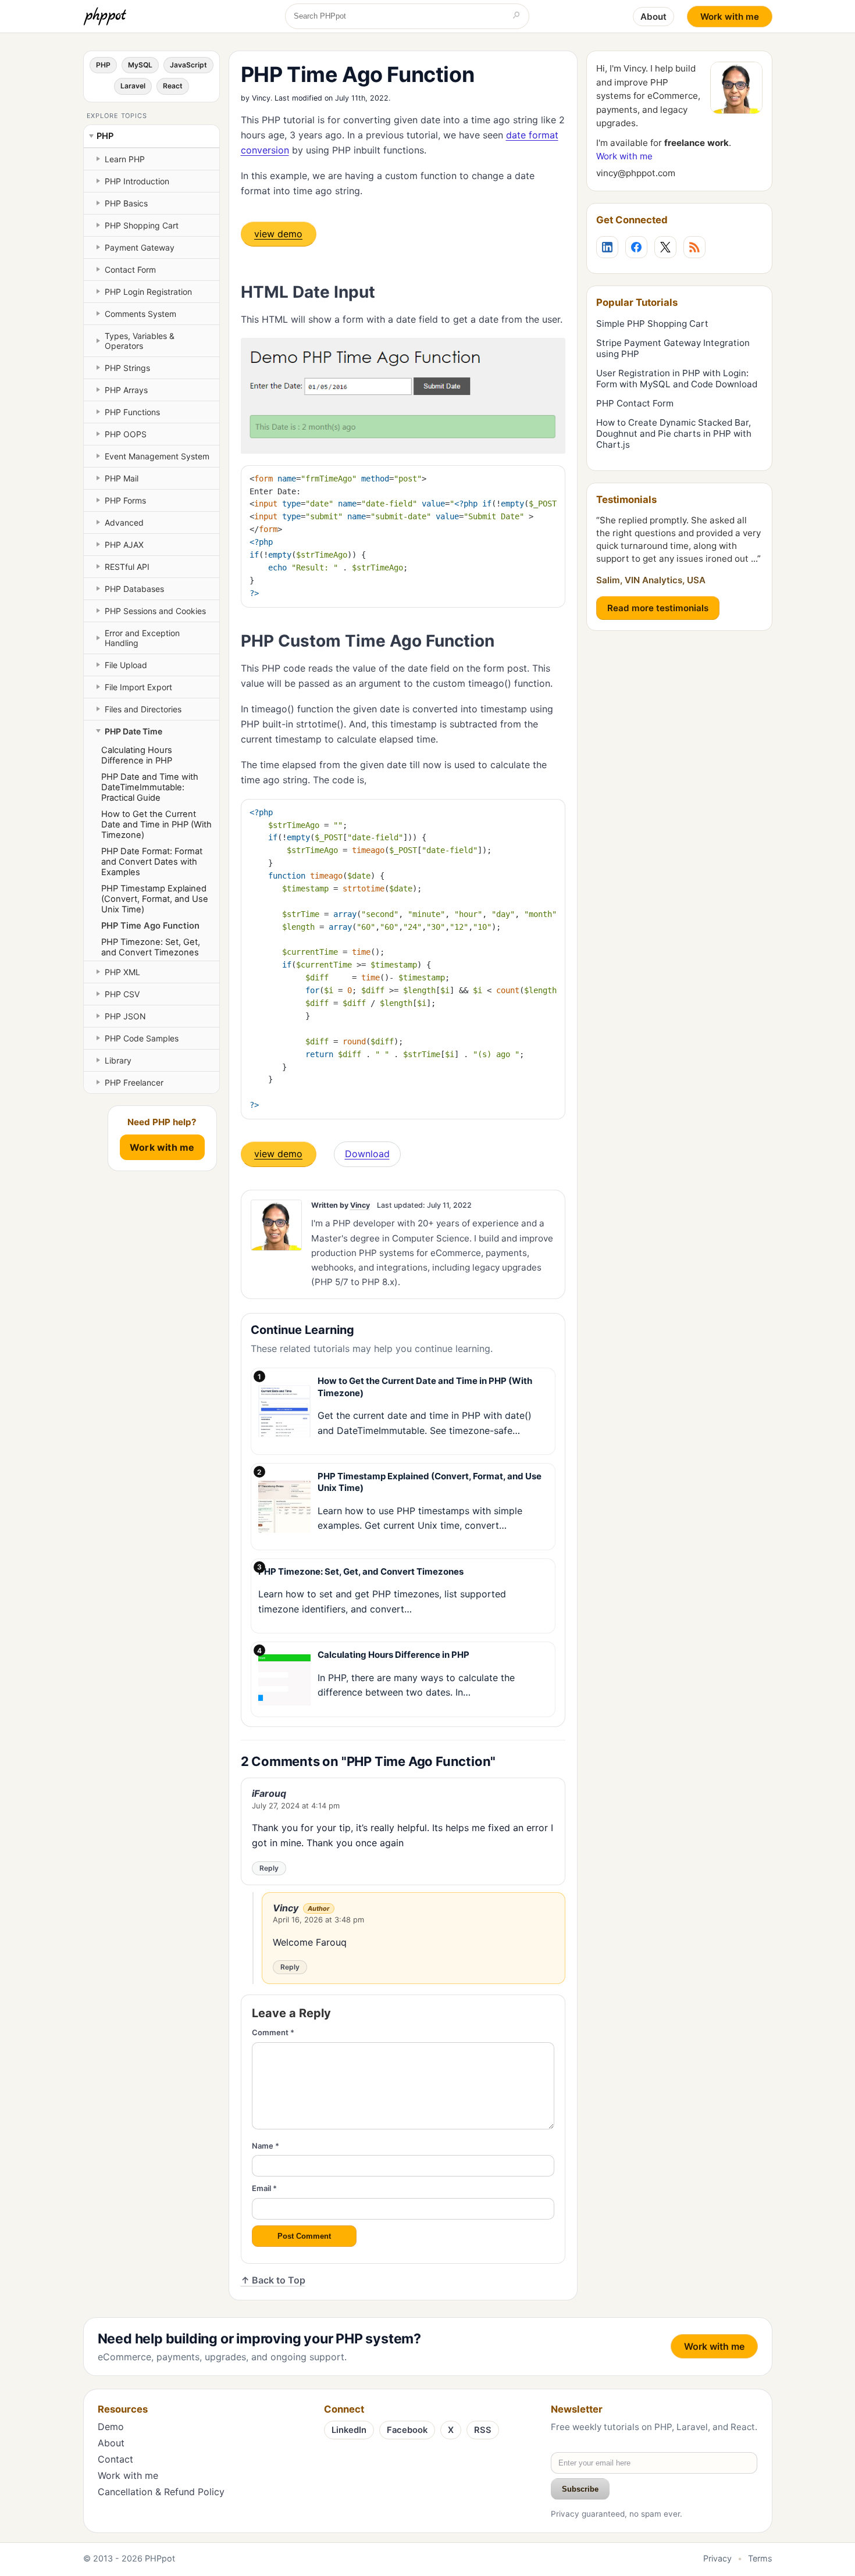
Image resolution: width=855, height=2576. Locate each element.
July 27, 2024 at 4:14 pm (296, 1806)
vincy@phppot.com (636, 173)
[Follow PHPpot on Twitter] (665, 247)
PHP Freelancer (134, 1082)
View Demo (278, 234)
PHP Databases (134, 589)
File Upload (126, 665)
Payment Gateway (140, 247)
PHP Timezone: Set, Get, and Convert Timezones (151, 947)
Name (266, 2146)
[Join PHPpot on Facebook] (636, 247)
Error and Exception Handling (142, 638)
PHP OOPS (126, 434)
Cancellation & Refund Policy (161, 2492)
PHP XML (122, 972)
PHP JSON (125, 1016)
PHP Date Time (133, 731)
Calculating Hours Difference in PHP (137, 755)
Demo (111, 2427)
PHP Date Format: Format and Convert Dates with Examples (152, 862)
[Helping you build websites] (107, 16)
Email (264, 2188)
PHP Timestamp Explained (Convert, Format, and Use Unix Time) (155, 899)
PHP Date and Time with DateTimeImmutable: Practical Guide (150, 787)
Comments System (140, 314)
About (653, 17)
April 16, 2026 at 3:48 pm (318, 1919)
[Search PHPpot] (516, 16)
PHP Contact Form (635, 403)
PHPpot (160, 2558)
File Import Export (138, 687)
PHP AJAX (124, 545)
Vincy (261, 98)
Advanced (124, 522)
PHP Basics (126, 203)
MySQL (140, 65)
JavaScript (188, 65)
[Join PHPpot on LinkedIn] (607, 247)
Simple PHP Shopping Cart (652, 324)
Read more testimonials (658, 608)
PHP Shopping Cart (142, 225)
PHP (103, 65)
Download (367, 1154)
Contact (115, 2459)
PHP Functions (132, 412)
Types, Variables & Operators (140, 341)
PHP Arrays (126, 390)
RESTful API (127, 567)
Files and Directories (143, 709)
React (173, 86)
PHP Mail (122, 478)
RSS (483, 2430)
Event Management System (157, 456)
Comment (273, 2032)
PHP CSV (122, 994)
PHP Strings (127, 368)
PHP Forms (125, 500)
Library (118, 1060)
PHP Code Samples (142, 1038)
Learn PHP (125, 159)
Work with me (730, 17)
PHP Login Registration (148, 292)
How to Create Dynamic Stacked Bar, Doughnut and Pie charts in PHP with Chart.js (674, 434)
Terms (760, 2558)
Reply (269, 1868)
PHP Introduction (137, 181)
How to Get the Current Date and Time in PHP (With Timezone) (156, 825)
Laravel (133, 86)
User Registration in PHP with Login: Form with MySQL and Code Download (677, 379)
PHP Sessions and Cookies (155, 611)
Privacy (717, 2558)
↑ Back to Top (273, 2280)
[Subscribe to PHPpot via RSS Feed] (694, 247)
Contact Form (130, 270)
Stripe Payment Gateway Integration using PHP (673, 348)
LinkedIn (349, 2430)
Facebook (407, 2430)
